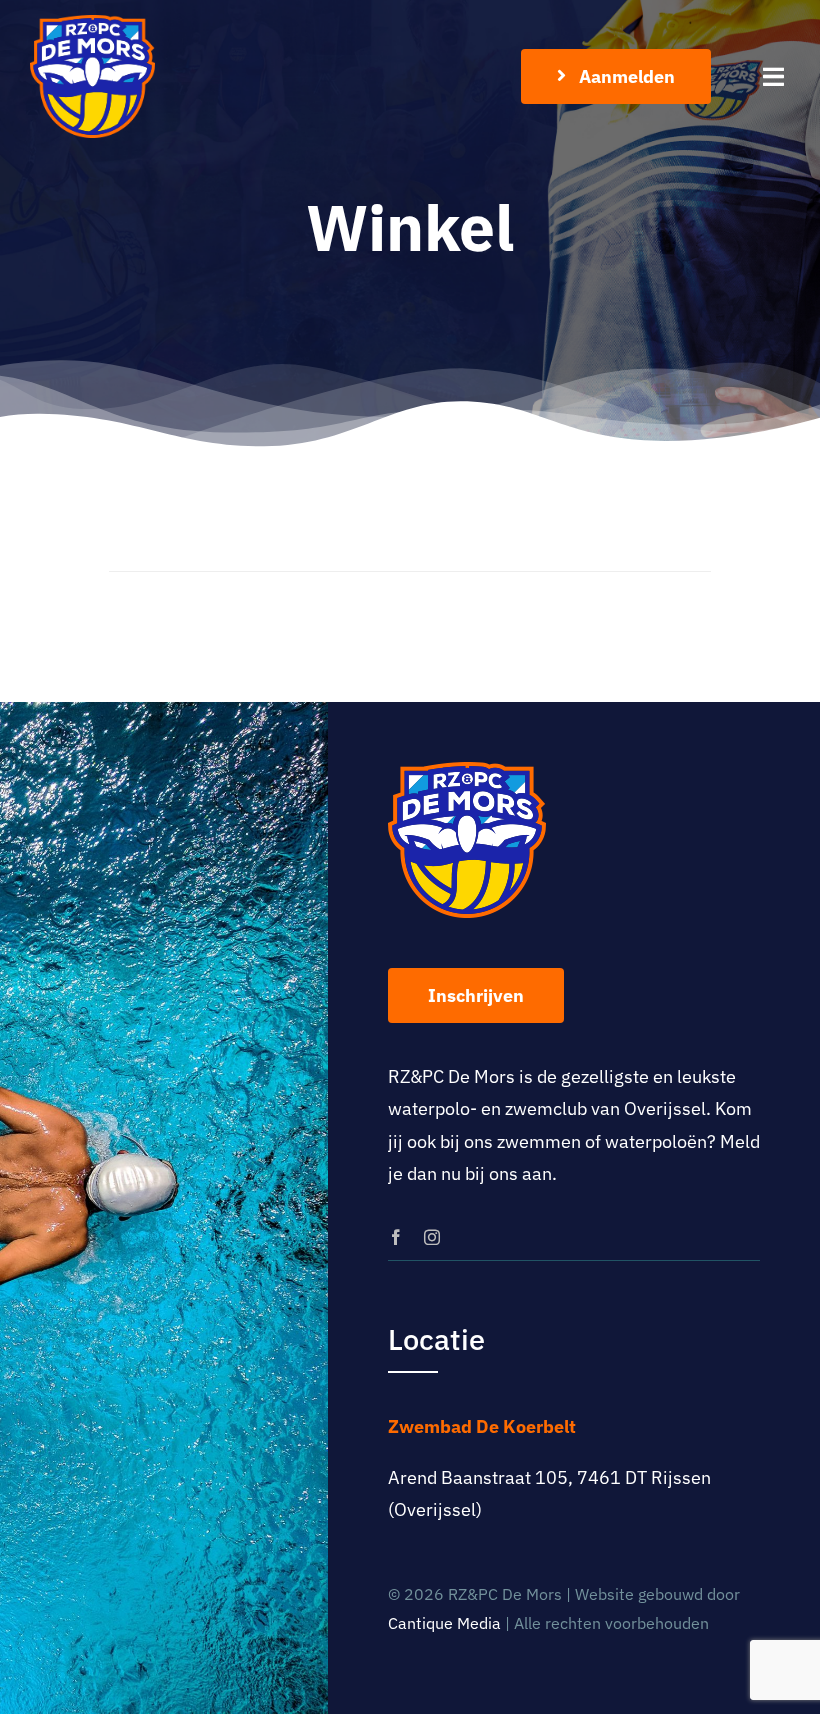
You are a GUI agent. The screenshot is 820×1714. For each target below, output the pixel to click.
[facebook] (396, 1237)
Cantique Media (444, 1623)
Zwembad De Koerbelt (482, 1426)
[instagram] (432, 1237)
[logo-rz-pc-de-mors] (92, 23)
